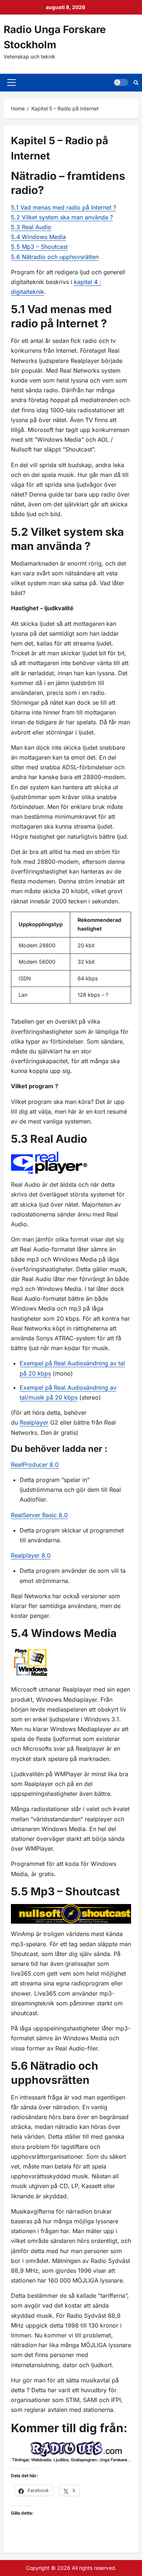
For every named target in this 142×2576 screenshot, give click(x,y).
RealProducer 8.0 (35, 1465)
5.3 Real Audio (31, 227)
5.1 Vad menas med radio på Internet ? (64, 207)
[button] (11, 82)
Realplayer (34, 1422)
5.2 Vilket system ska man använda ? (62, 217)
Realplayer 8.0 (31, 1555)
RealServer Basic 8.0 (39, 1515)
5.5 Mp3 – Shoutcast (39, 247)
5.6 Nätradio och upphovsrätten (55, 257)
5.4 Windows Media (38, 237)
